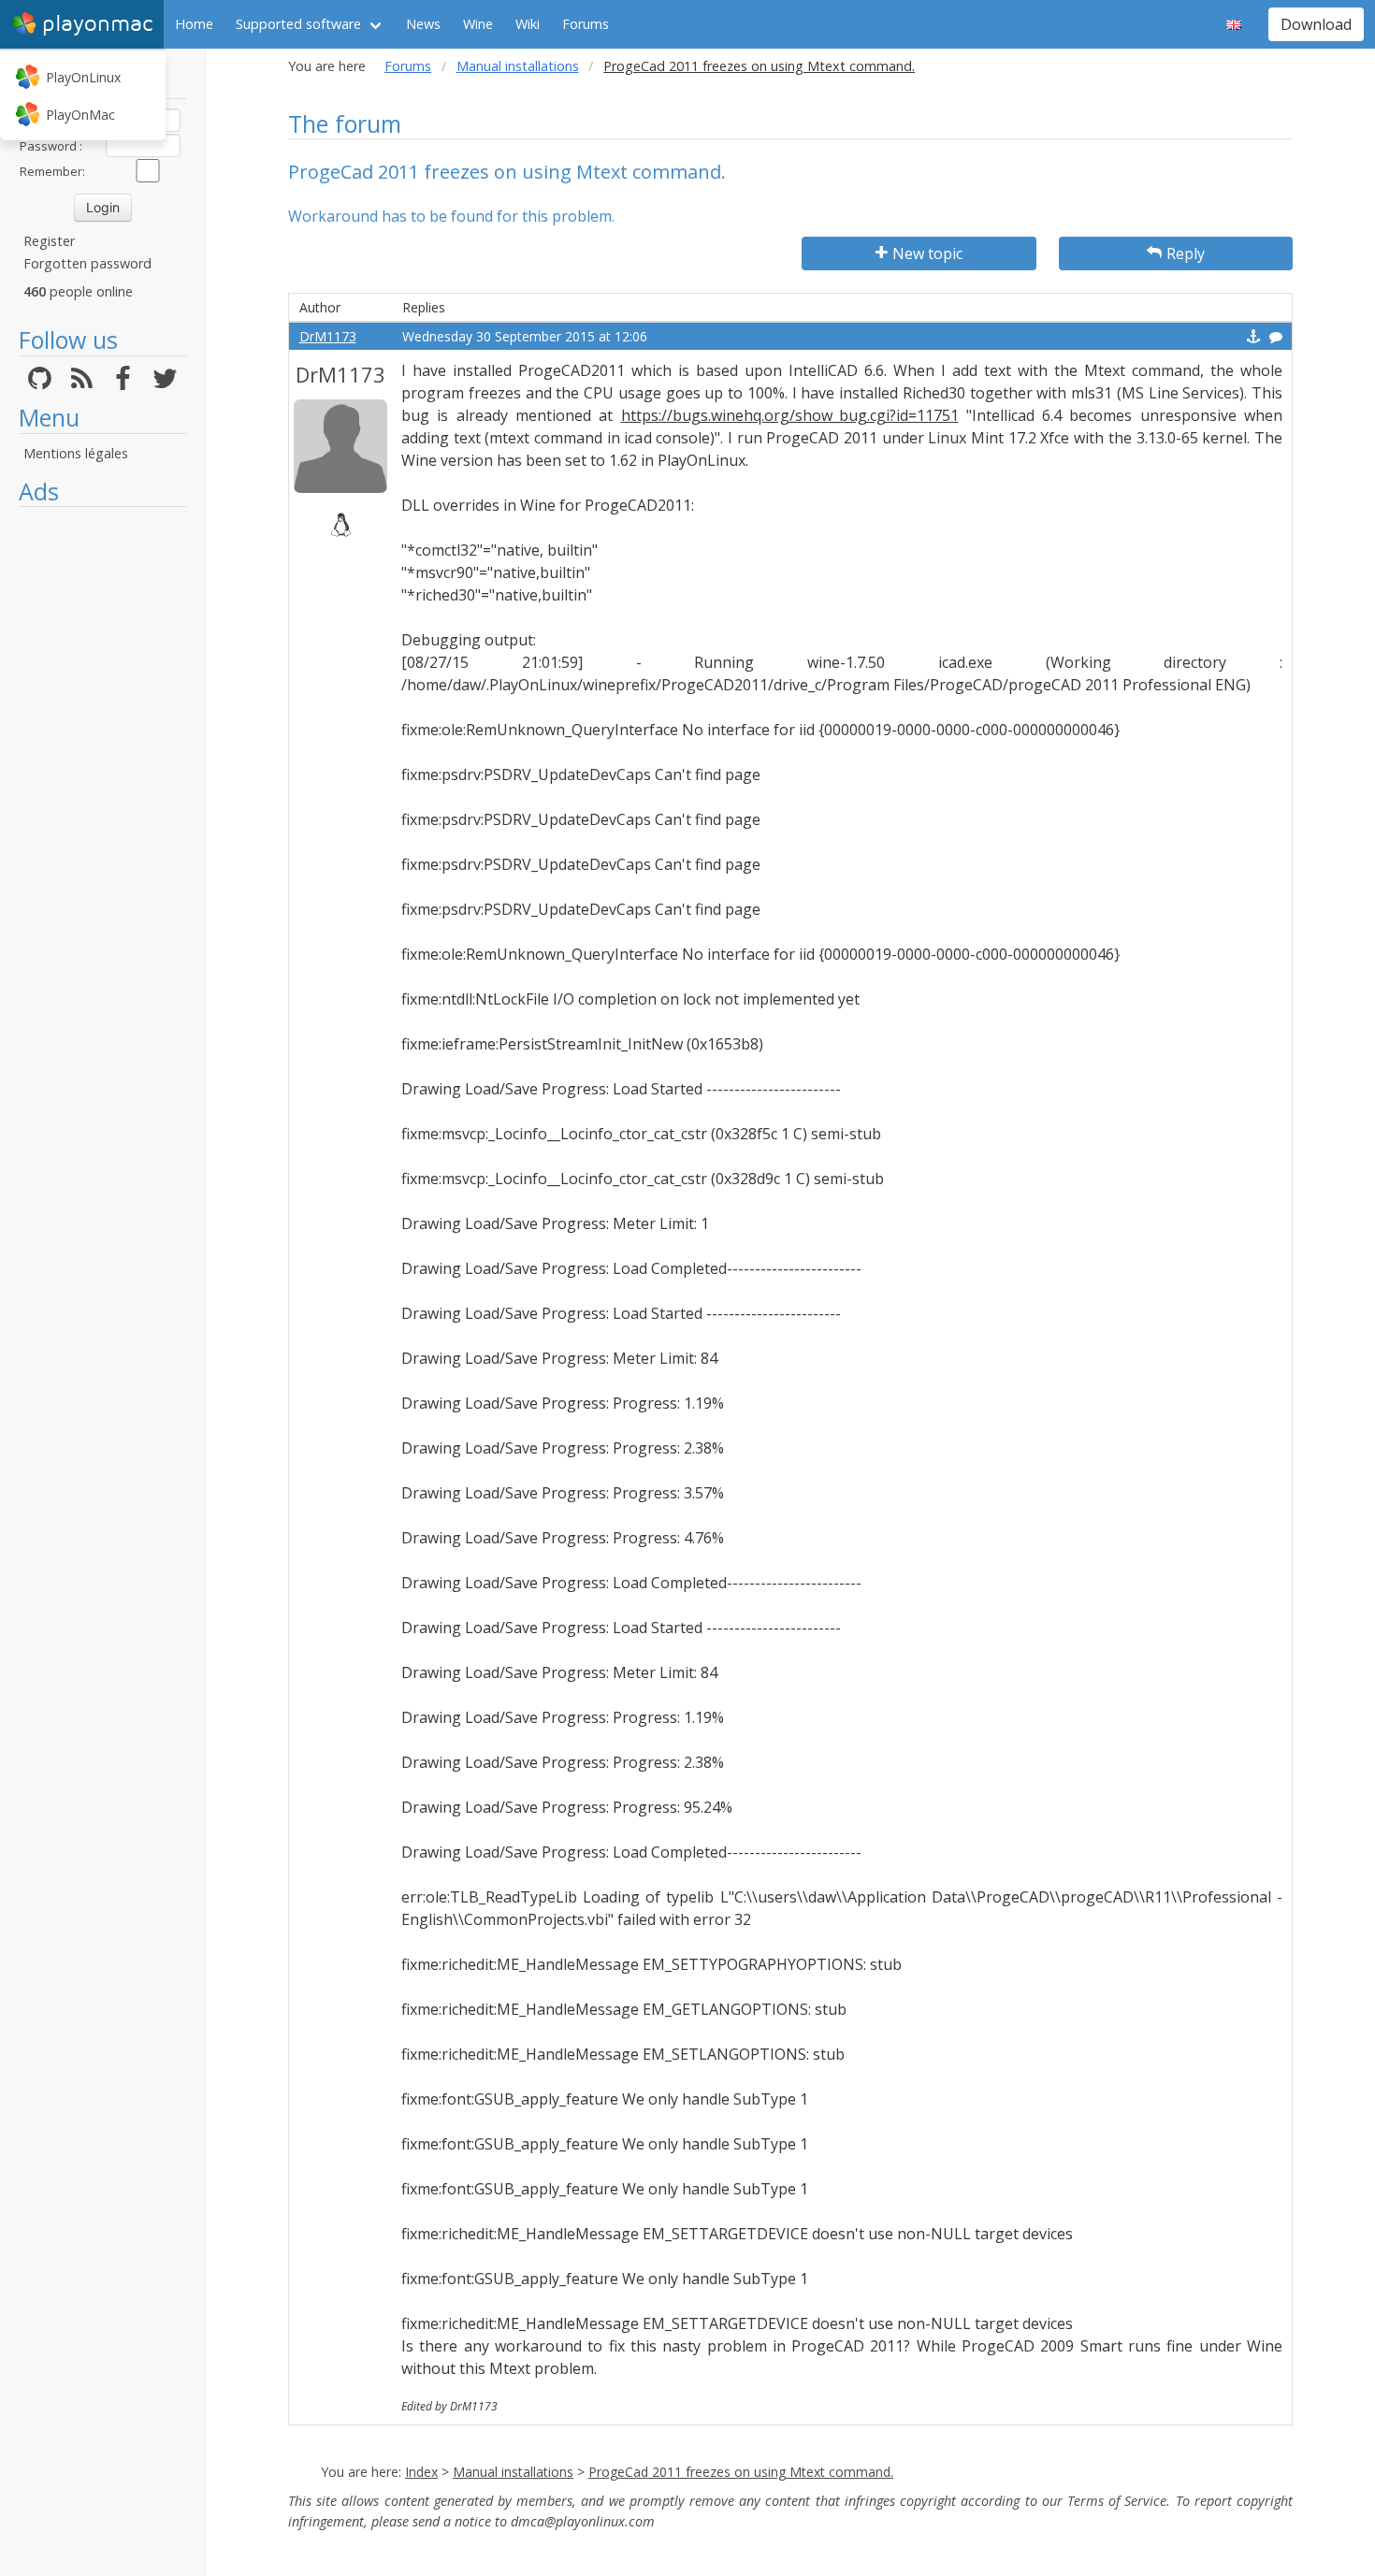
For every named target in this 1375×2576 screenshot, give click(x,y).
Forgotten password (87, 263)
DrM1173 (328, 336)
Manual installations (518, 66)
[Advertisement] (102, 797)
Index (421, 2472)
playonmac (97, 24)
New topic (927, 253)
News (423, 24)
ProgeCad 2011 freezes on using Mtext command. (741, 2472)
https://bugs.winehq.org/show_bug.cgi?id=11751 (790, 415)
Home (194, 24)
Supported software (298, 24)
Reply (1186, 253)
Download (1316, 24)
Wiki (528, 24)
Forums (586, 24)
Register (49, 241)
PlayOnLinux (83, 77)
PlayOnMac (80, 115)
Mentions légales (76, 453)
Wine (478, 24)
